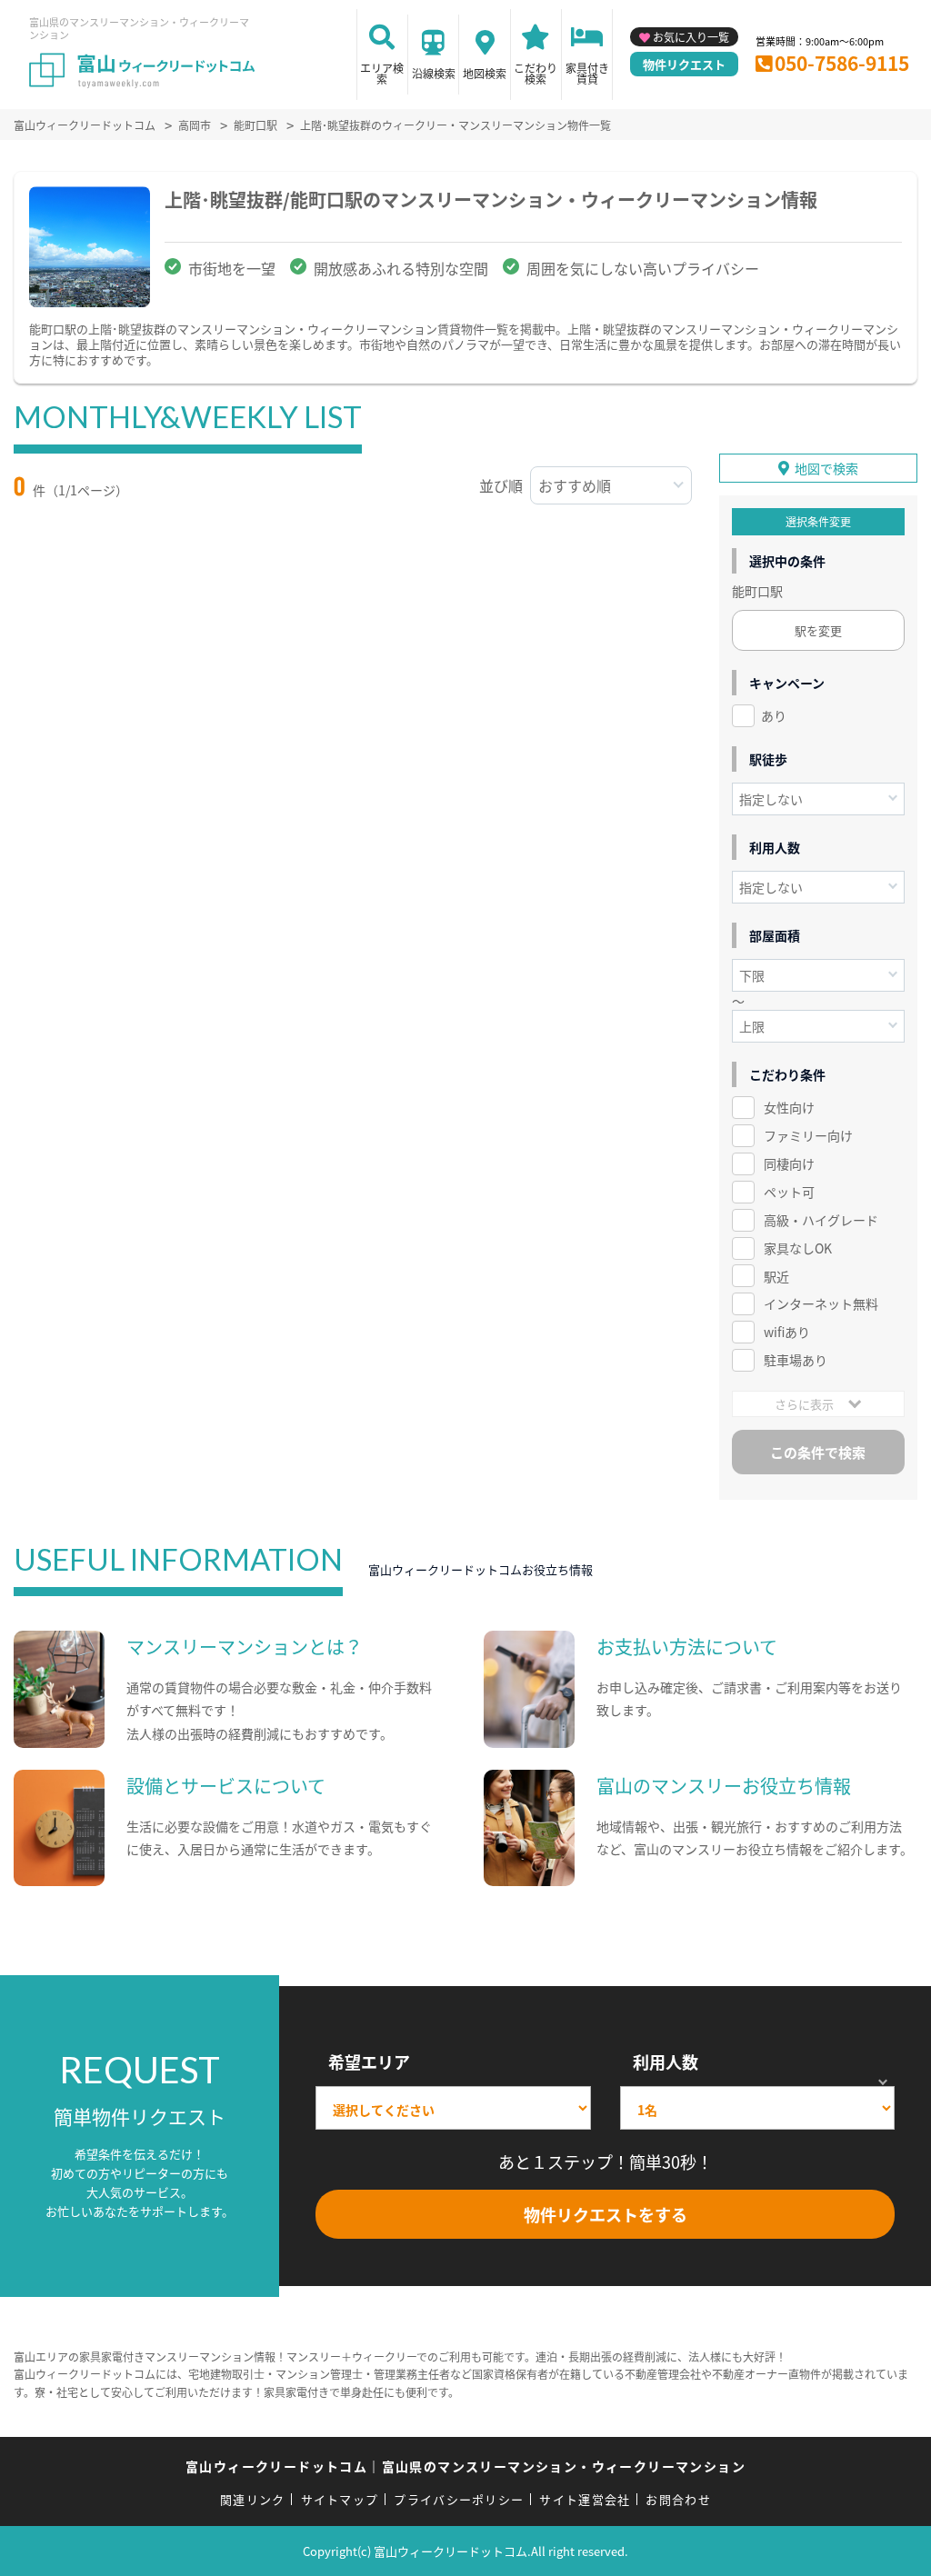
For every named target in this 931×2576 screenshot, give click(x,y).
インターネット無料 (821, 1303)
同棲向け (789, 1163)
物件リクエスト (684, 64)
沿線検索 (434, 73)
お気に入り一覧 (691, 37)
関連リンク (253, 2499)
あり (774, 715)
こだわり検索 (536, 73)
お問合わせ (678, 2499)
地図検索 (485, 73)
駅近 (776, 1276)
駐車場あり (796, 1360)
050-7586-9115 (842, 63)
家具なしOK (798, 1248)
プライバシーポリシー (459, 2499)
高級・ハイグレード (821, 1220)
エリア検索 (382, 73)
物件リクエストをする (606, 2214)
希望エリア (369, 2062)
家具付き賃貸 (587, 73)
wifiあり (787, 1332)
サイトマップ (340, 2499)
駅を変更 (818, 630)
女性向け (789, 1107)
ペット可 (789, 1192)
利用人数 (666, 2062)
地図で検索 (826, 468)
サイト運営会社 (585, 2499)
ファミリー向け (808, 1135)
